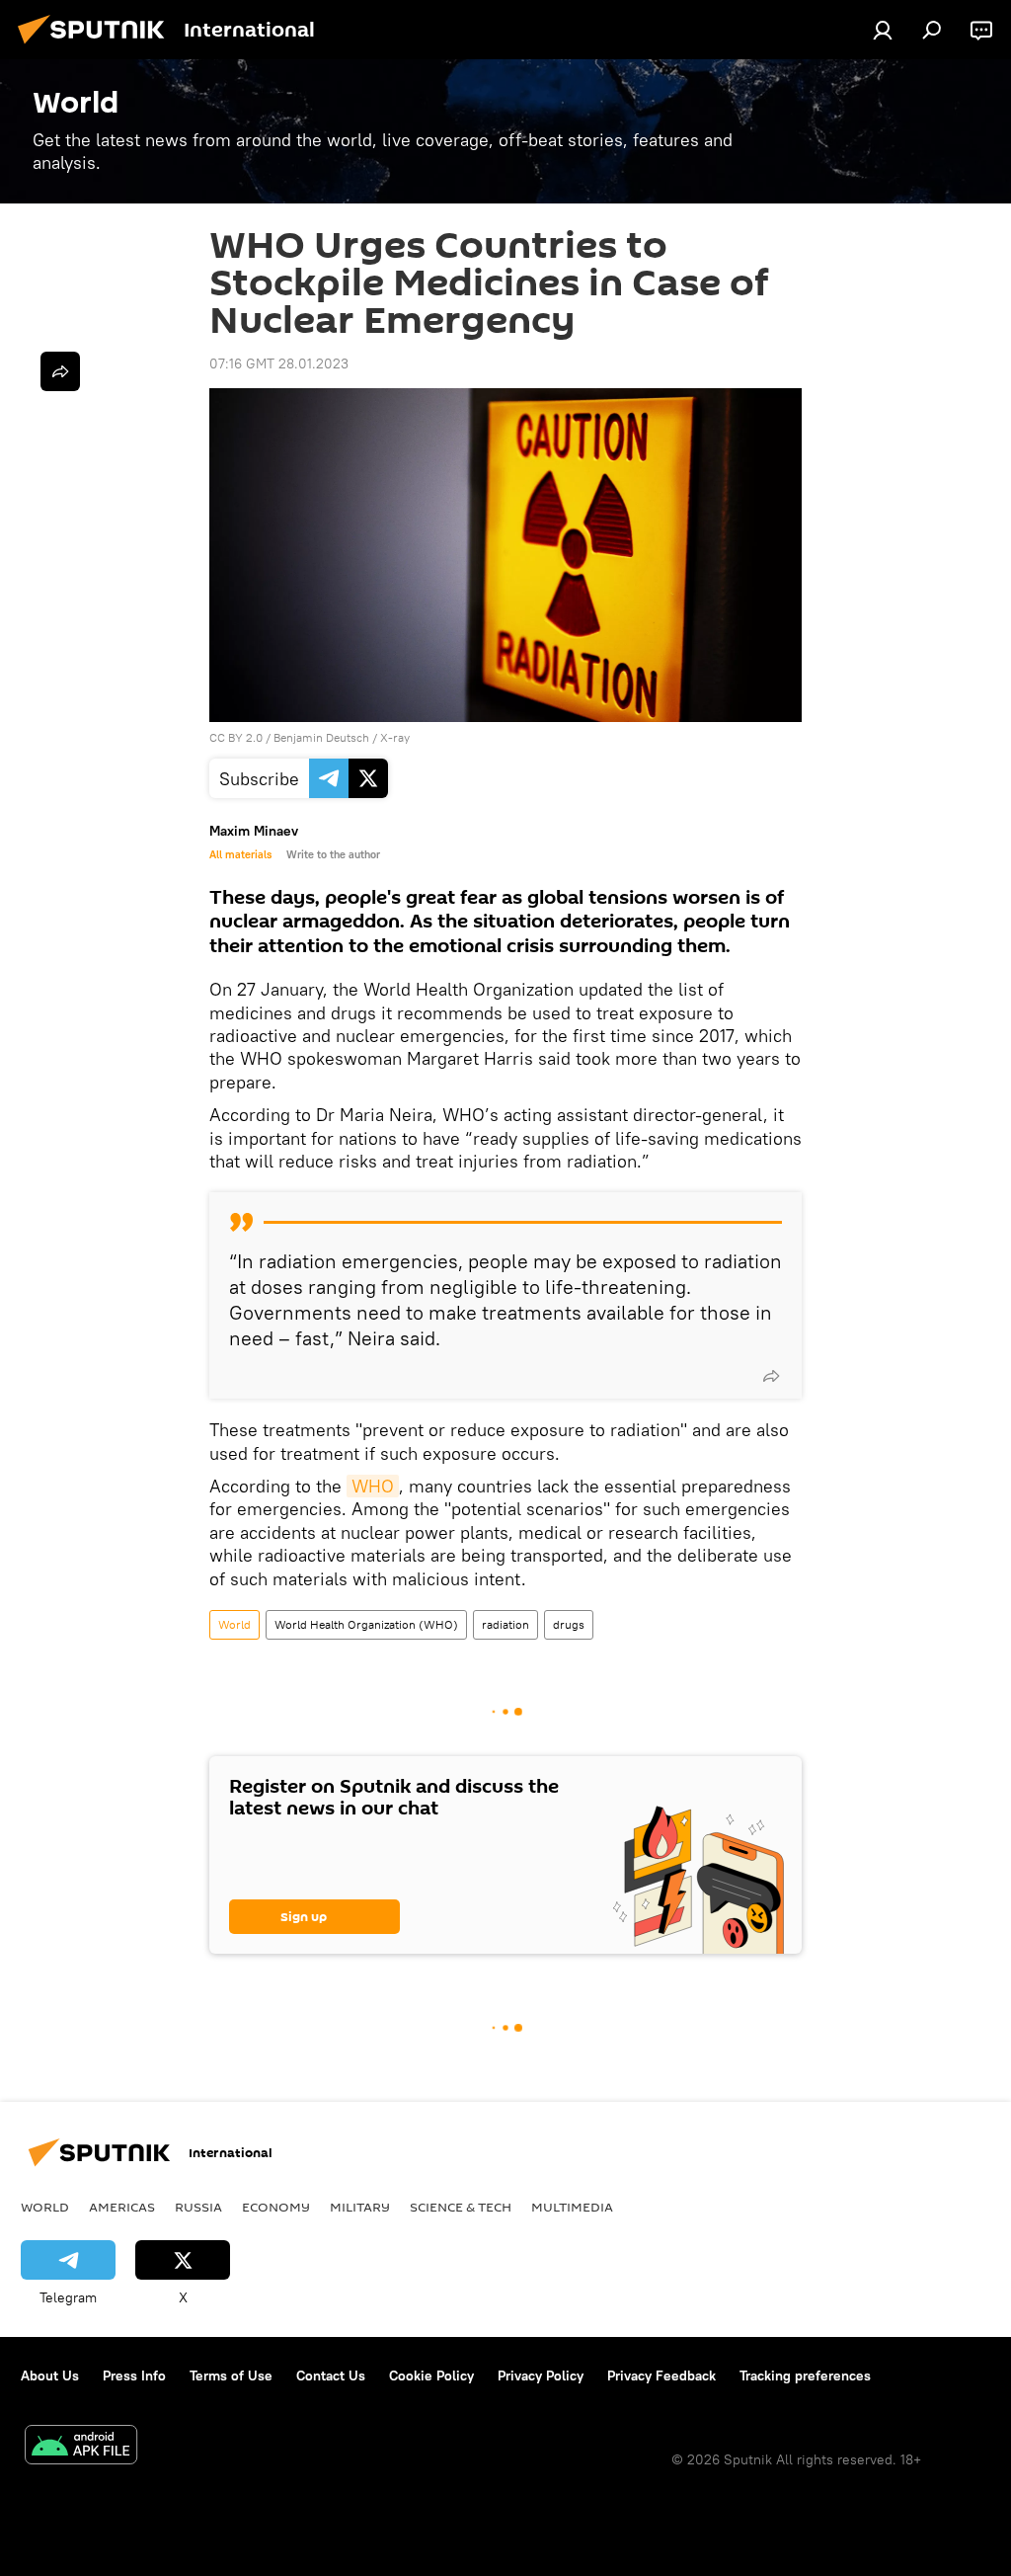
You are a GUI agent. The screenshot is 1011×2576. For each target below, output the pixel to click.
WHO (373, 1486)
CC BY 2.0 (236, 737)
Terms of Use (231, 2375)
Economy (276, 2207)
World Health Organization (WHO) (366, 1624)
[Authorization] (883, 30)
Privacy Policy (541, 2375)
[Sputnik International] (97, 46)
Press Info (134, 2375)
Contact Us (331, 2375)
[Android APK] (81, 2447)
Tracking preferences (805, 2375)
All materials (240, 854)
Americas (122, 2207)
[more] (771, 1376)
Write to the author (333, 854)
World (234, 1624)
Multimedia (572, 2207)
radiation (505, 1624)
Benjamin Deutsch (321, 737)
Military (360, 2207)
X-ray (395, 737)
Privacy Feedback (661, 2375)
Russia (198, 2207)
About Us (50, 2375)
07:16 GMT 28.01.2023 (279, 363)
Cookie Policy (431, 2375)
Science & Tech (461, 2207)
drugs (569, 1624)
